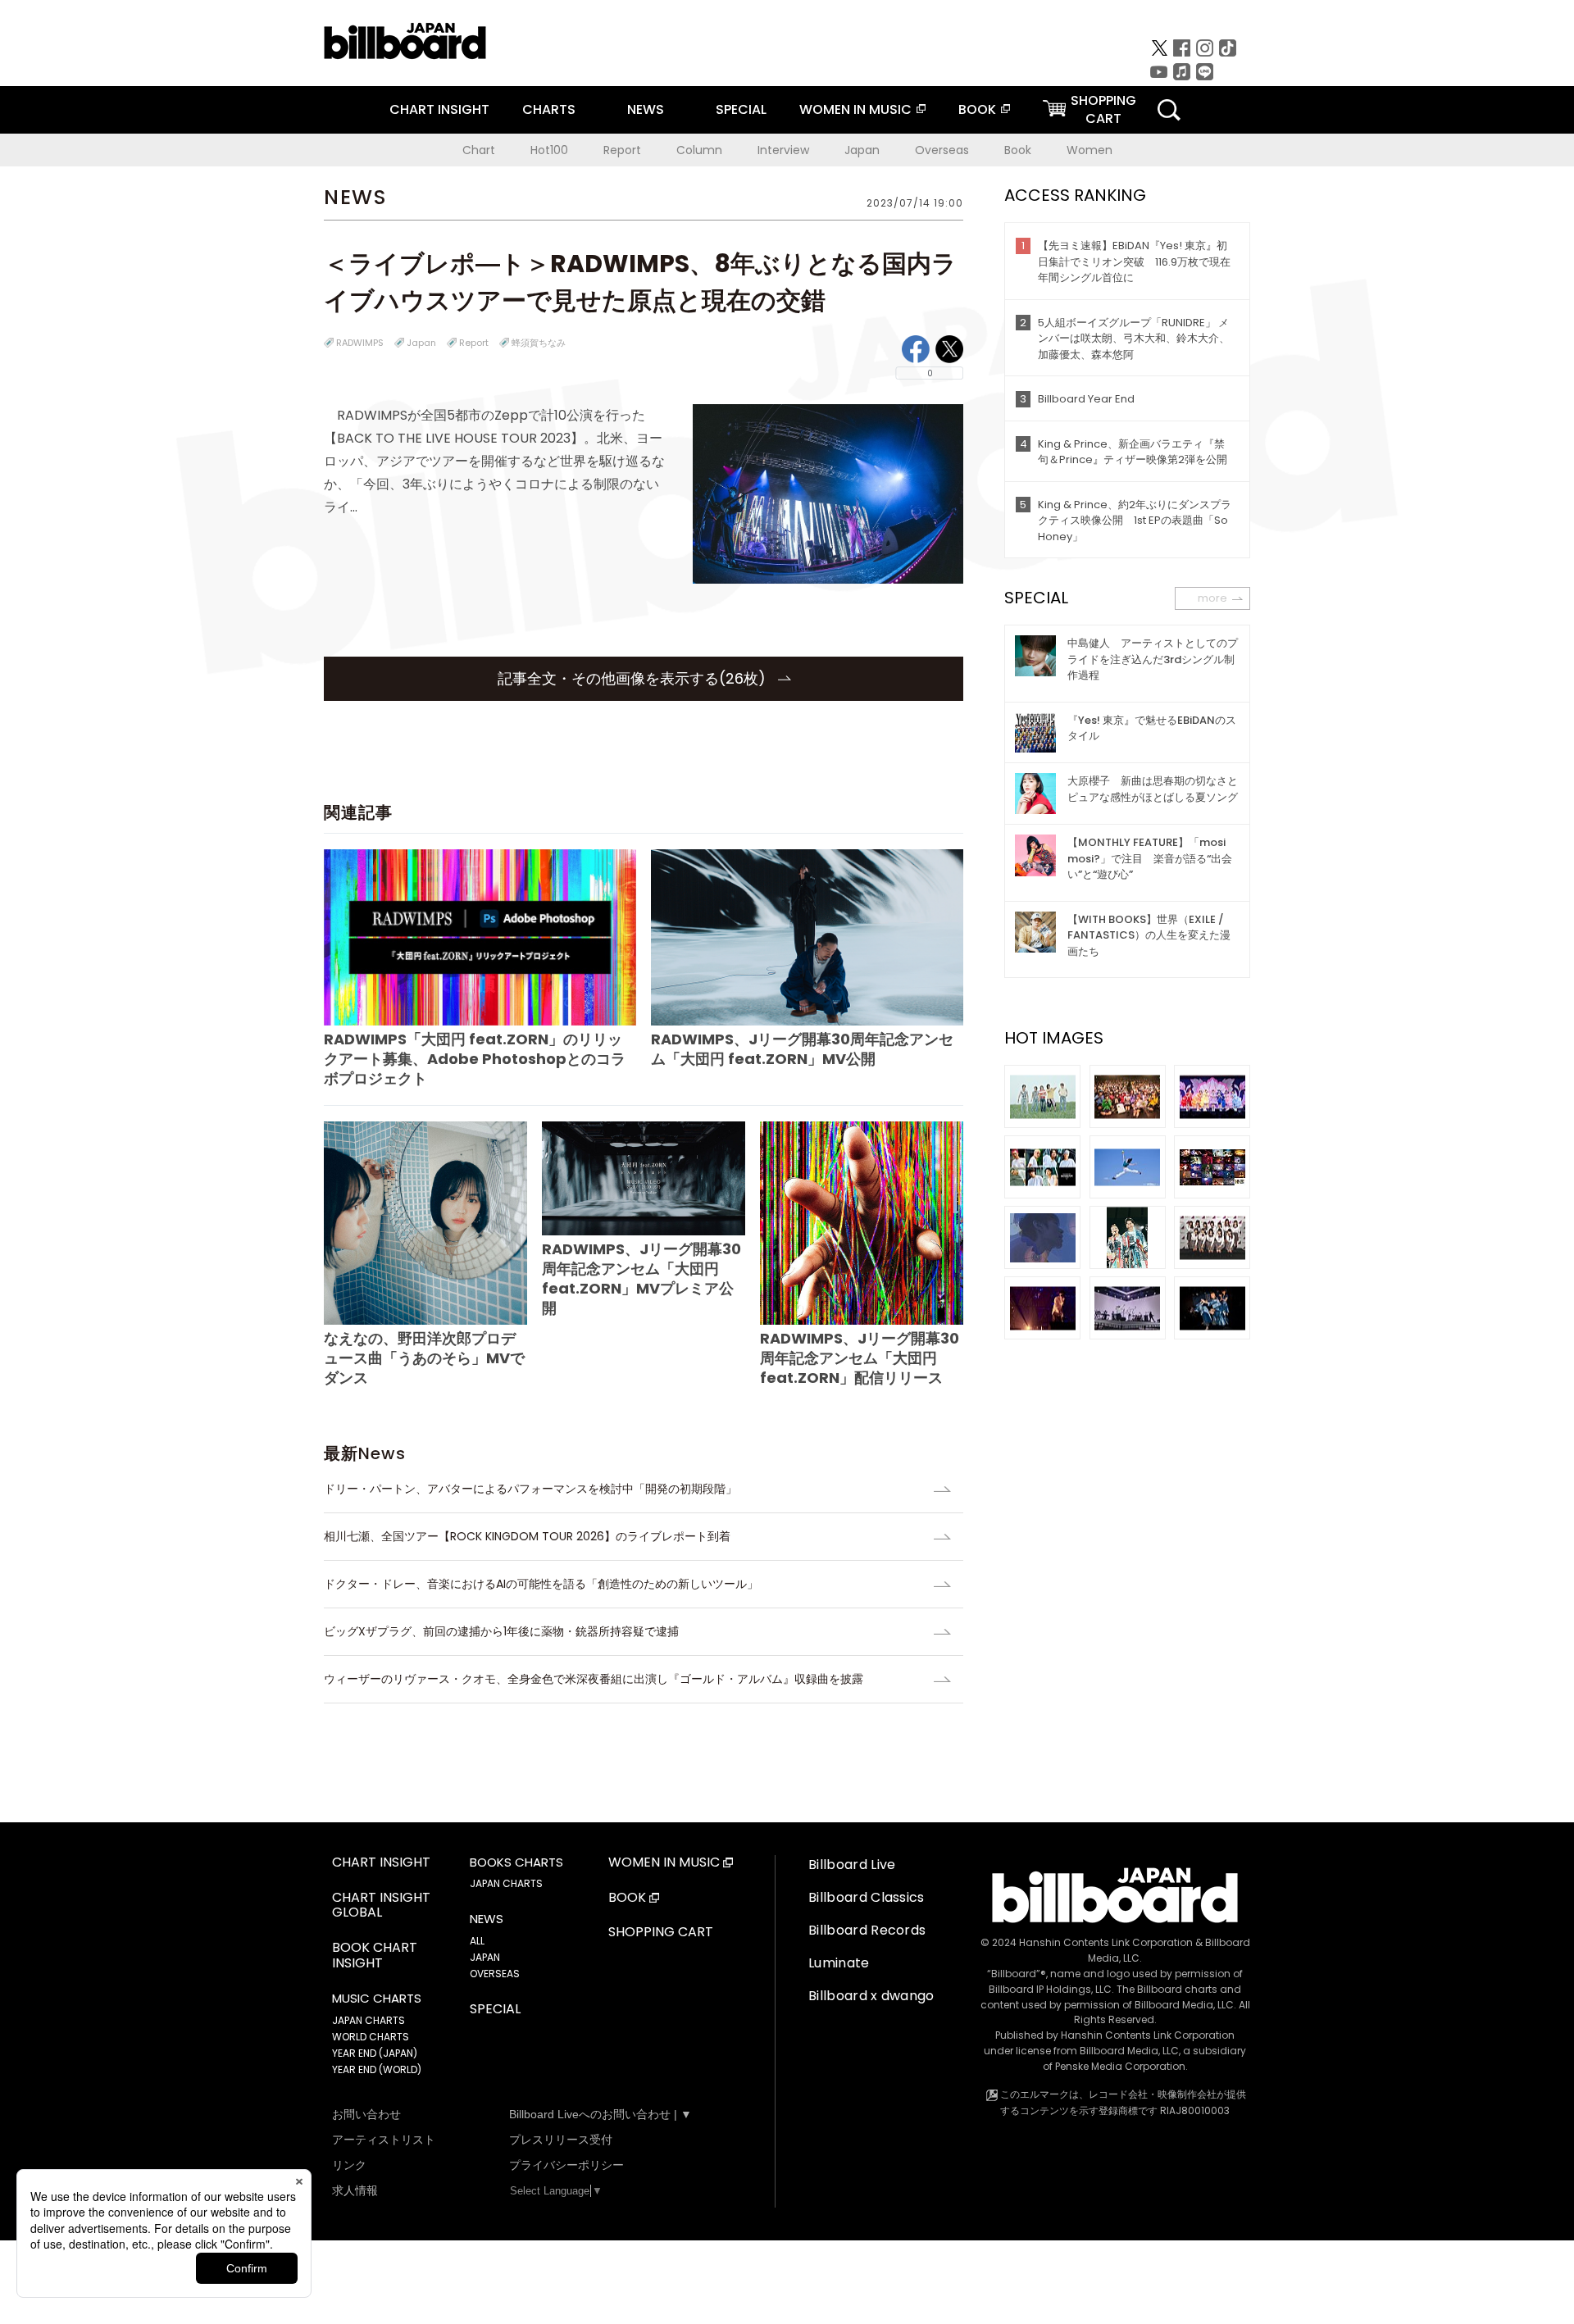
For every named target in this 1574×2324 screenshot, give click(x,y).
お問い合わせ (366, 2114)
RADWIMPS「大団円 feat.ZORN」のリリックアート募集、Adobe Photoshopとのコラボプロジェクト (475, 1059)
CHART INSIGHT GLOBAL (381, 1906)
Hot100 (549, 150)
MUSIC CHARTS (377, 1999)
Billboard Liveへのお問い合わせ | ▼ (600, 2114)
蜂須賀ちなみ (539, 343)
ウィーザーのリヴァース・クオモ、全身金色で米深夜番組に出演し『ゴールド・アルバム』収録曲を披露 (594, 1679)
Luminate (839, 1963)
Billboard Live (852, 1865)
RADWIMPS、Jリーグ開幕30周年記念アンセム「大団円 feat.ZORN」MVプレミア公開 (641, 1278)
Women (1090, 150)
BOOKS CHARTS (516, 1862)
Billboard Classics (867, 1897)
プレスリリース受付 (561, 2140)
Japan (862, 150)
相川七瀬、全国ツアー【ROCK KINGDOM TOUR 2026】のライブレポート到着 (527, 1536)
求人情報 (355, 2190)
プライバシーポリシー (566, 2165)
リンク (349, 2165)
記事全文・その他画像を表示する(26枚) (634, 678)
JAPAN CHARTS (368, 2020)
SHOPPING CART (661, 1933)
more (1212, 598)
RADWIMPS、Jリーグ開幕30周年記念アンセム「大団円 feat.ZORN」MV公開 (802, 1049)
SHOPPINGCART (1103, 109)
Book (1018, 150)
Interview (783, 150)
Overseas (942, 150)
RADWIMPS (360, 343)
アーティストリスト (384, 2140)
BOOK (977, 109)
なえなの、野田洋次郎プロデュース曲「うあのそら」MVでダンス (424, 1358)
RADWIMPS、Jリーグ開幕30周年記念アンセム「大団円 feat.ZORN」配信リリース (860, 1358)
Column (699, 150)
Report (622, 150)
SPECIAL (741, 109)
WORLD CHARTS (371, 2037)
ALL (477, 1941)
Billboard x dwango (871, 1996)
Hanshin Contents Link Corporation (1106, 1942)
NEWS (646, 109)
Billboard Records (867, 1930)
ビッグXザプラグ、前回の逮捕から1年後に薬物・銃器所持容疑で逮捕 (501, 1631)
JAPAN (485, 1957)
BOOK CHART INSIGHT (375, 1956)
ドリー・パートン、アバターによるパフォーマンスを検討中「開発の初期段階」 (530, 1489)
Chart (479, 150)
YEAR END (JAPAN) (375, 2053)
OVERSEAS (495, 1974)
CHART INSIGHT (439, 109)
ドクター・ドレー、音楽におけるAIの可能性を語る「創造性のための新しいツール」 (541, 1584)
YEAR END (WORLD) (377, 2069)
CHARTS (549, 109)
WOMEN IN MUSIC (855, 109)
